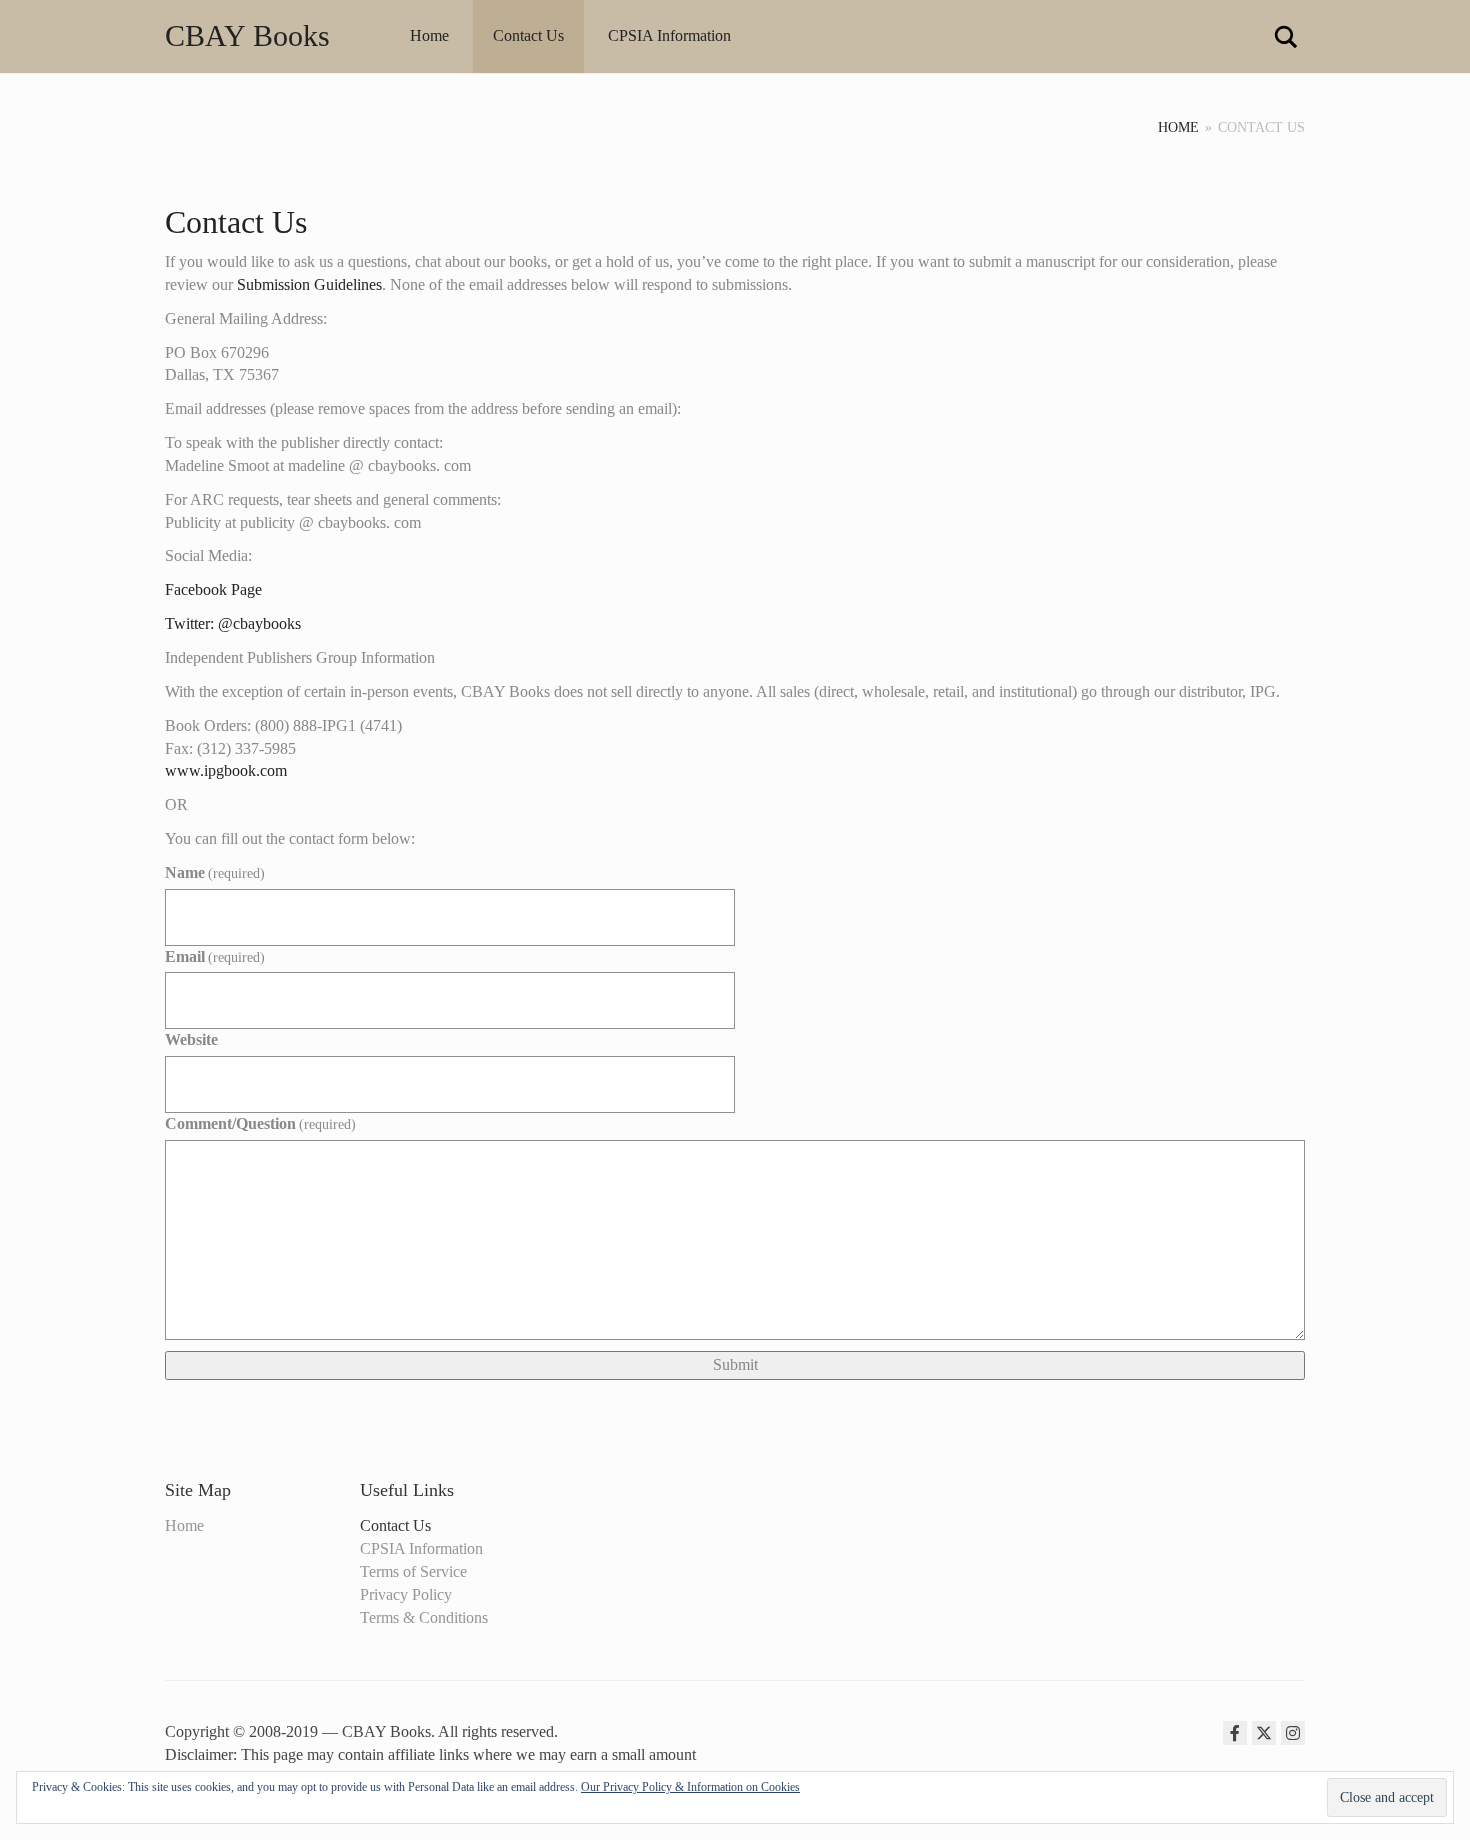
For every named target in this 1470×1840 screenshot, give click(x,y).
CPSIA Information (669, 35)
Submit (735, 1364)
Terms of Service (413, 1571)
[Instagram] (1293, 1733)
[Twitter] (1264, 1733)
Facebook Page (213, 589)
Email (215, 956)
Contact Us (528, 35)
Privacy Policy (406, 1594)
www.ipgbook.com (226, 770)
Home (429, 35)
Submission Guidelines (309, 284)
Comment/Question (260, 1123)
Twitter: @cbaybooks (233, 623)
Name (215, 872)
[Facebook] (1235, 1733)
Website (191, 1039)
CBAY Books (247, 35)
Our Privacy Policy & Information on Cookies (690, 1787)
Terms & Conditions (424, 1617)
